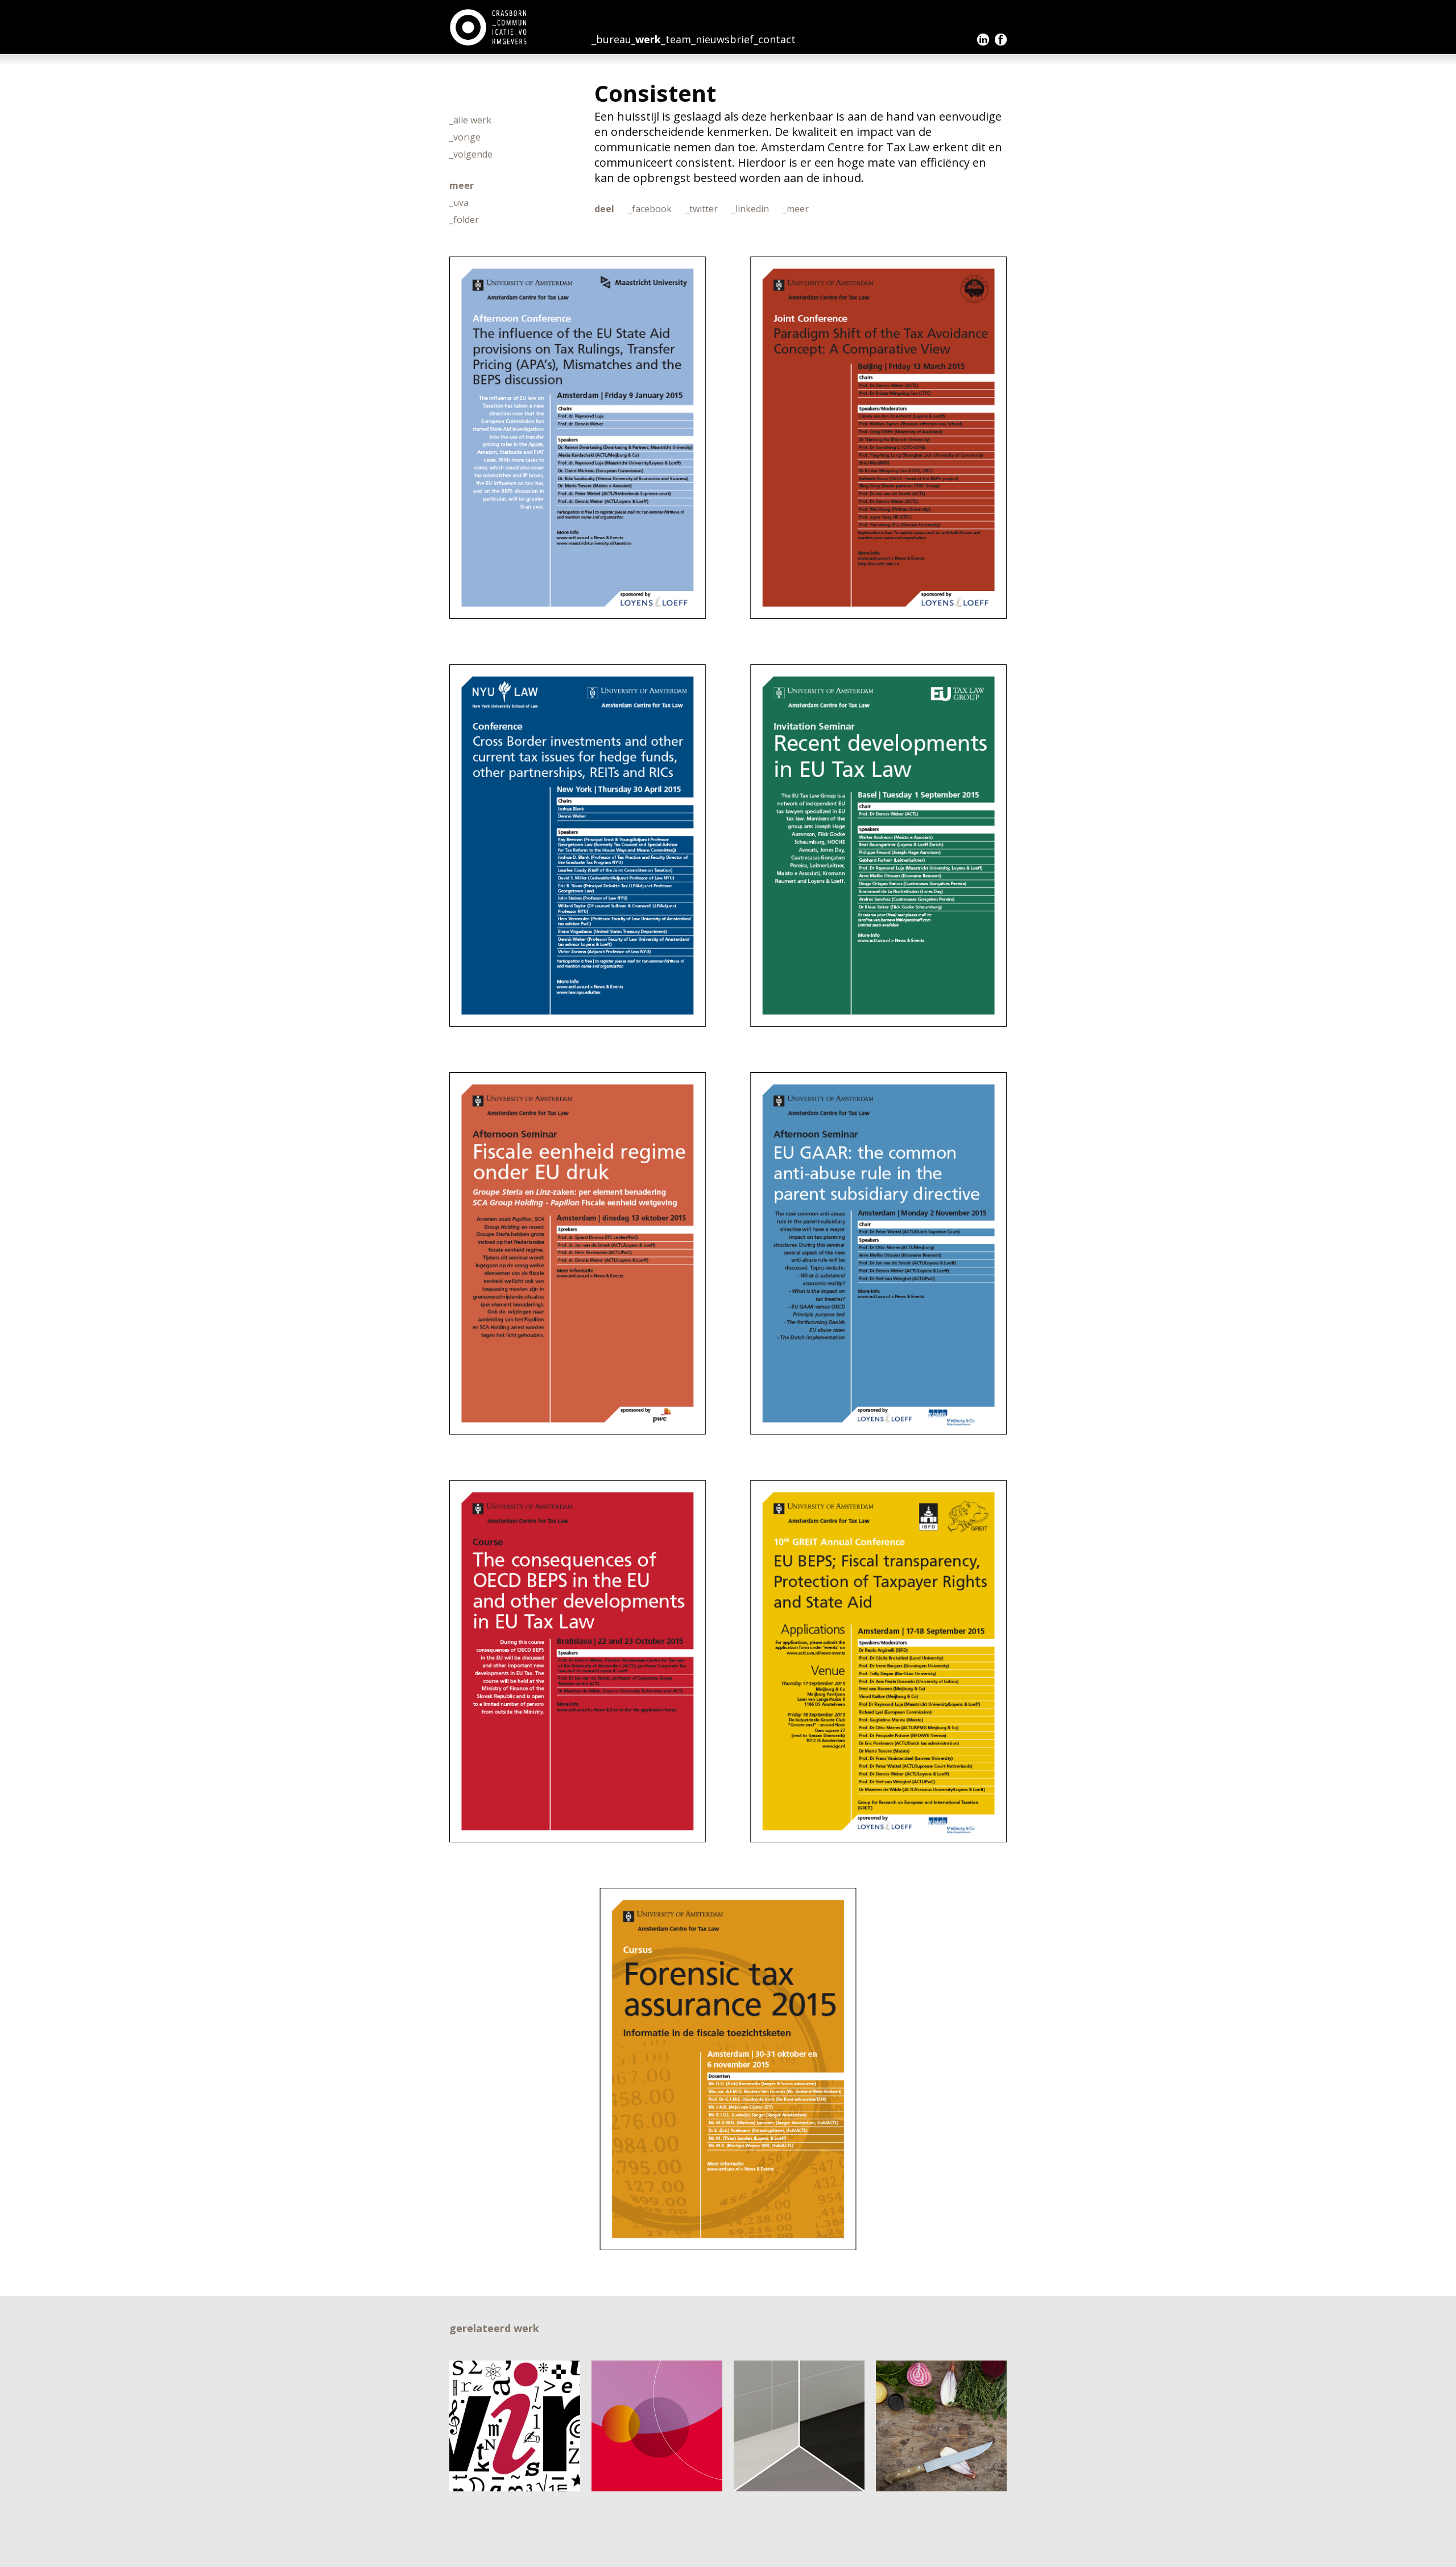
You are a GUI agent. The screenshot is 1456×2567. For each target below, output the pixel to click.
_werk (646, 39)
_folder (464, 220)
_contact (775, 39)
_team (676, 39)
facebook (1001, 40)
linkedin (983, 40)
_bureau (611, 39)
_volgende (471, 154)
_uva (459, 202)
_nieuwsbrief (722, 39)
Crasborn (489, 27)
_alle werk (470, 120)
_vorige (465, 137)
